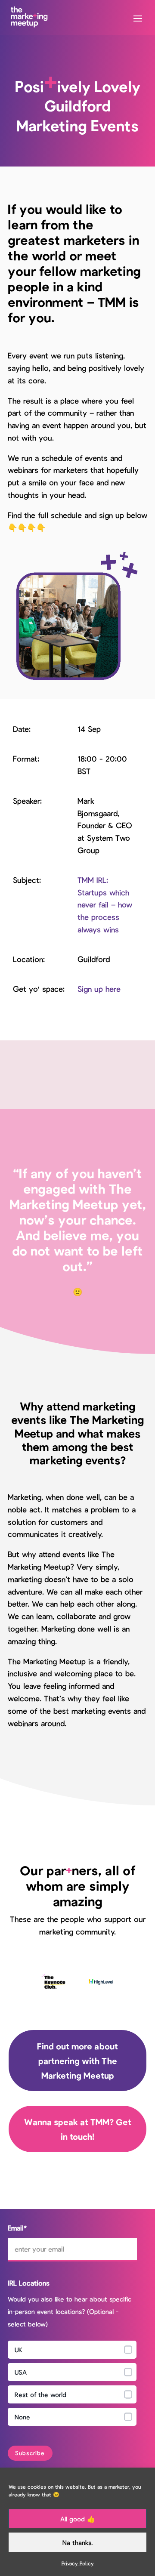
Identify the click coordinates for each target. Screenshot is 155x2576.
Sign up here (99, 989)
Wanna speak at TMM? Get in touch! (78, 2129)
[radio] (72, 2350)
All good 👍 (78, 2519)
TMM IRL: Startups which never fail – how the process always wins (105, 905)
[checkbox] (72, 2385)
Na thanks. (77, 2542)
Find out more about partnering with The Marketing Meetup (77, 2061)
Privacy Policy (78, 2563)
